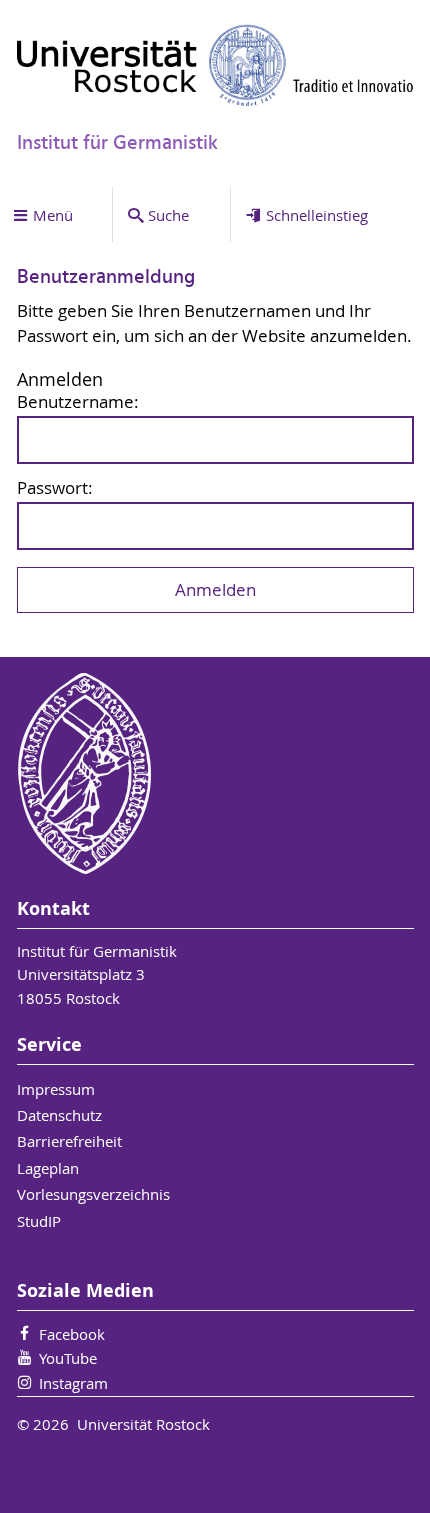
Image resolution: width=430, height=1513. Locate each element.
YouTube (68, 1358)
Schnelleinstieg (317, 215)
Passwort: (55, 488)
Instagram (73, 1383)
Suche (168, 215)
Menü (53, 215)
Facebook (72, 1334)
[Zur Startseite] (215, 65)
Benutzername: (78, 402)
